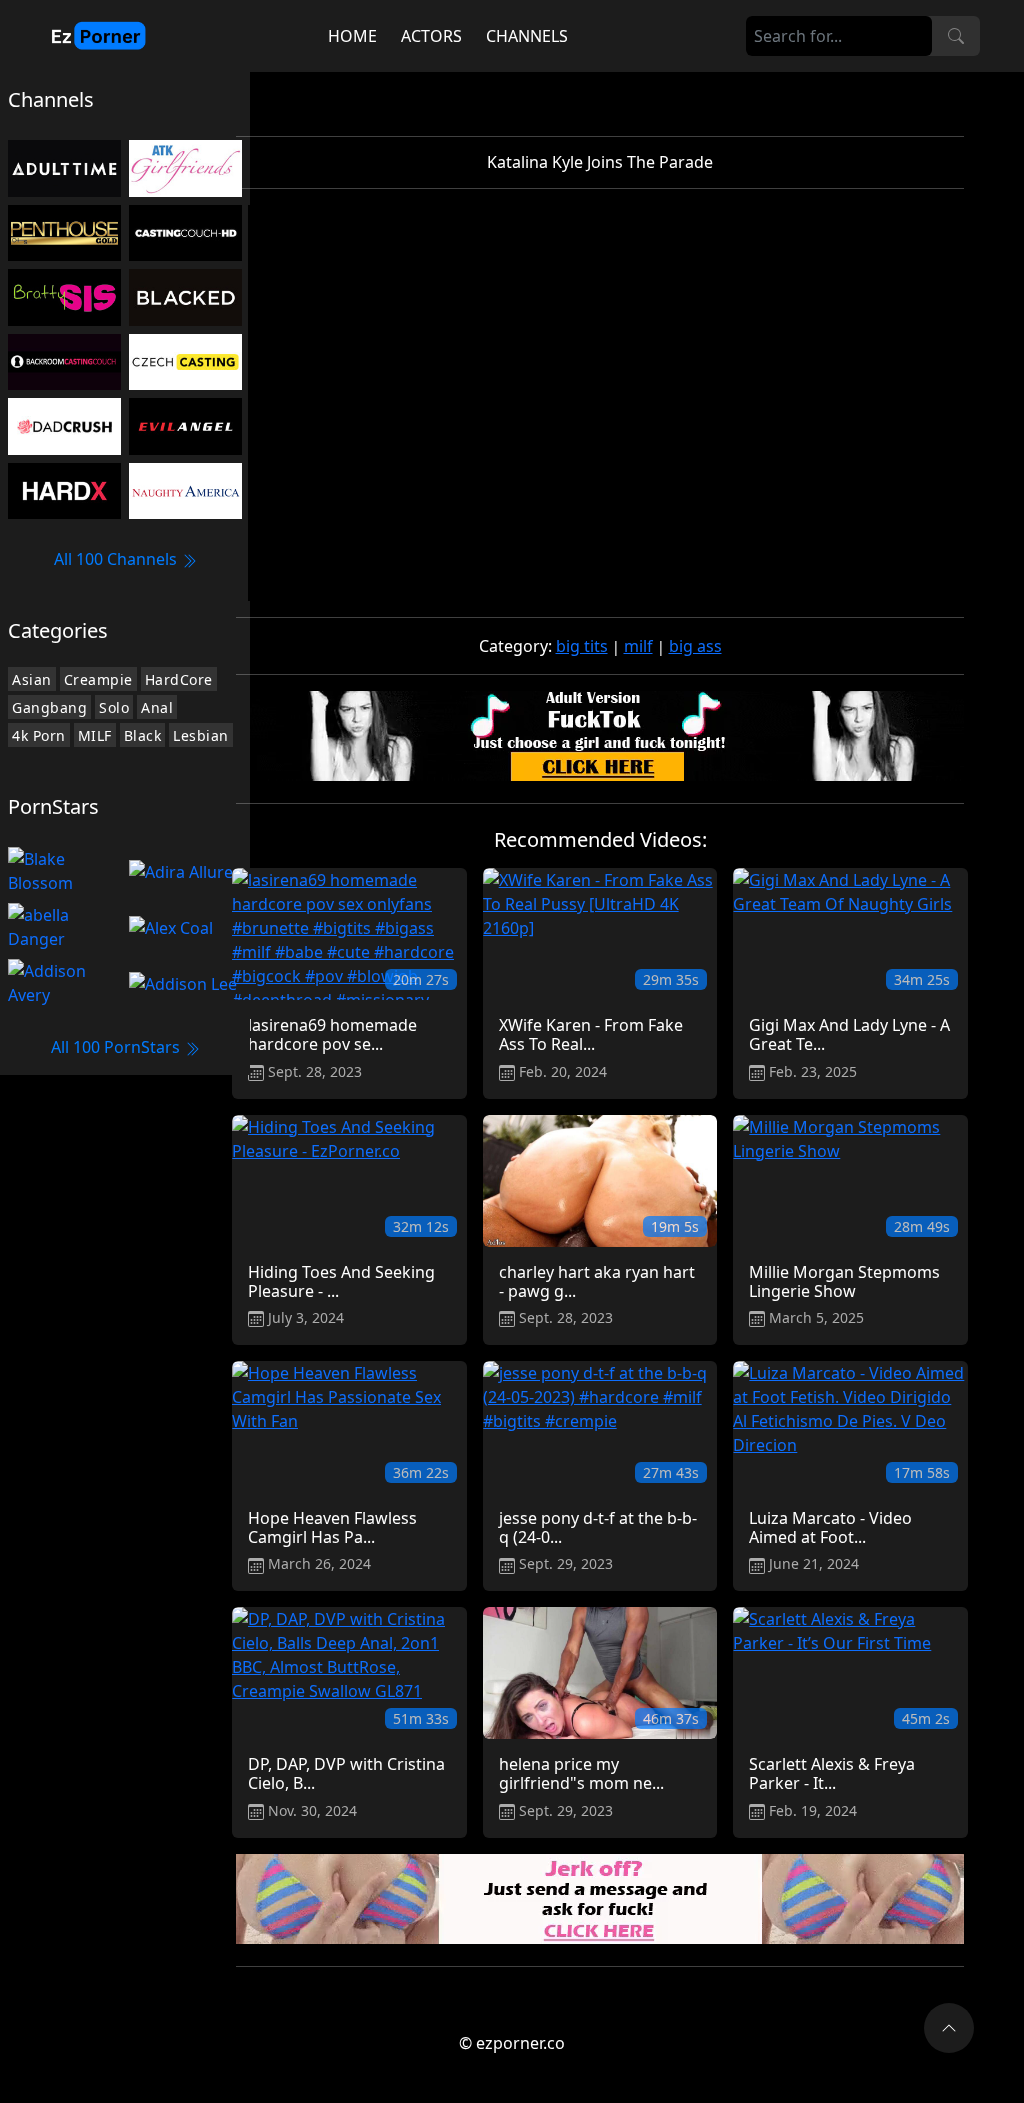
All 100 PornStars (117, 1047)
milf (638, 646)
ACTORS (431, 36)
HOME (352, 36)
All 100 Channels (117, 559)
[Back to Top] (949, 2028)
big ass (695, 646)
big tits (582, 646)
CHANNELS (527, 36)
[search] (956, 36)
